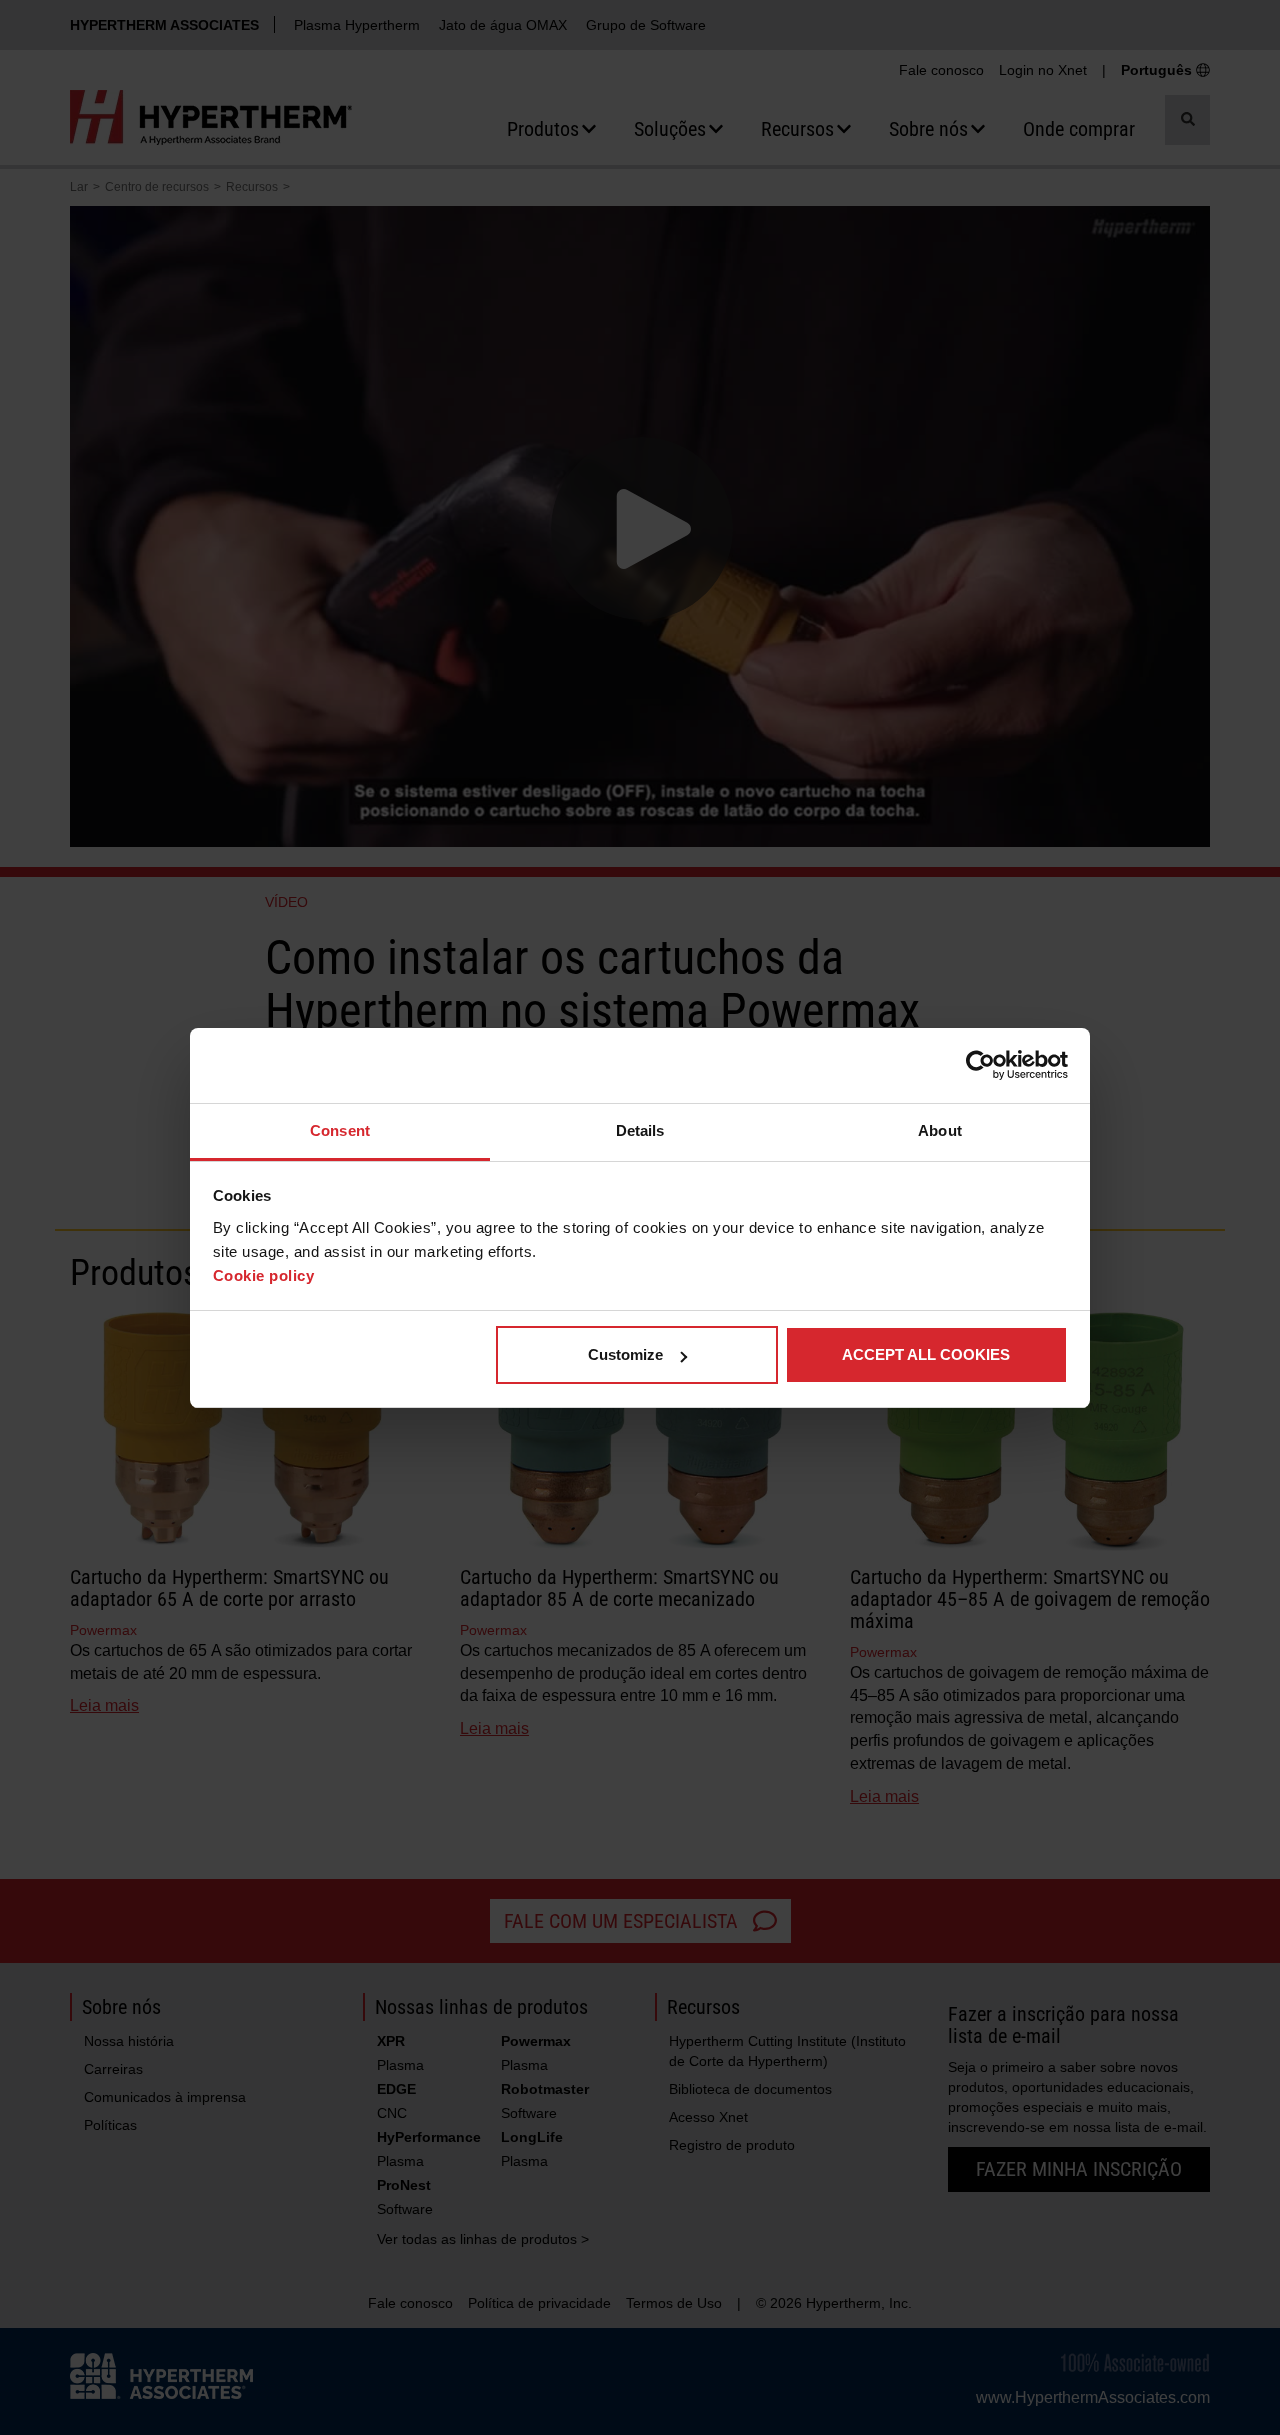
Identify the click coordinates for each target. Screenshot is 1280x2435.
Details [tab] (640, 1130)
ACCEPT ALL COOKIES (926, 1354)
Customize (625, 1354)
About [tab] (940, 1130)
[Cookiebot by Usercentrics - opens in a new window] (980, 1065)
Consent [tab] (340, 1130)
